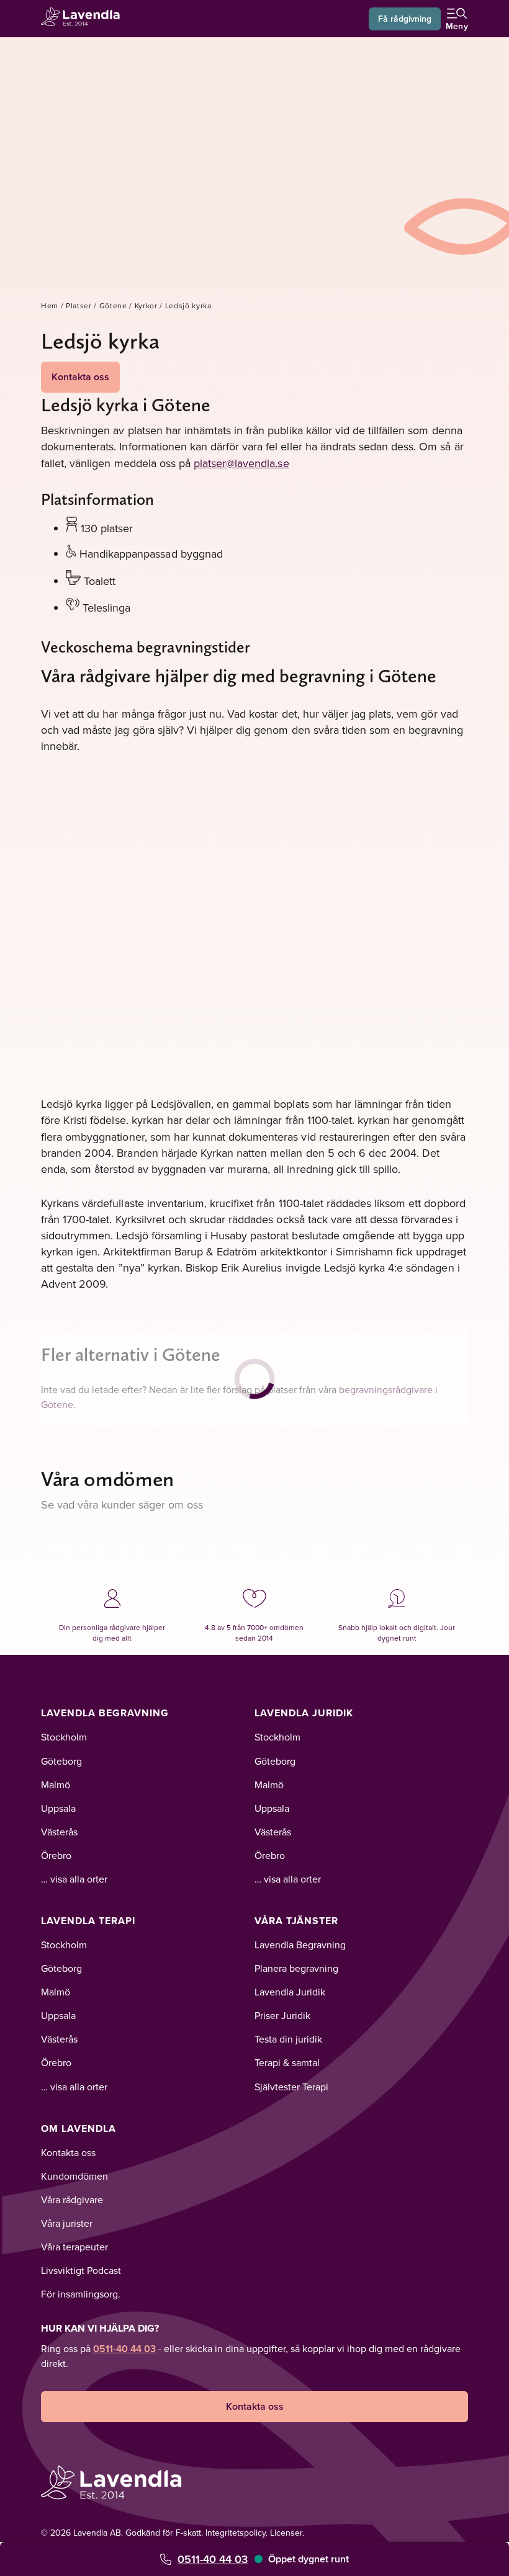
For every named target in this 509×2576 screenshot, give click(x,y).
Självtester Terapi (291, 2087)
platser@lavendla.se (241, 463)
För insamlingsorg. (81, 2294)
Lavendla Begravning (105, 1713)
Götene (113, 305)
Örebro (56, 1855)
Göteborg (61, 1761)
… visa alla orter (74, 1879)
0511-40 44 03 (213, 2559)
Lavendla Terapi (88, 1921)
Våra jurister (67, 2223)
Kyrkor (146, 305)
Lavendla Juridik (304, 1713)
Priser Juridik (282, 2015)
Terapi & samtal (287, 2062)
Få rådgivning (405, 19)
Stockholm (64, 1737)
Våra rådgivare (72, 2199)
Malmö (56, 1785)
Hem (50, 305)
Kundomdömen (74, 2176)
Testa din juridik (288, 2039)
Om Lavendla (79, 2128)
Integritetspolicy (236, 2533)
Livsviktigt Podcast (81, 2270)
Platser (79, 305)
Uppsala (58, 1808)
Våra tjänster (296, 1921)
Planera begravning (296, 1968)
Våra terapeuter (74, 2247)
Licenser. (287, 2533)
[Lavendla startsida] (84, 18)
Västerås (59, 1832)
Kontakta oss (80, 377)
